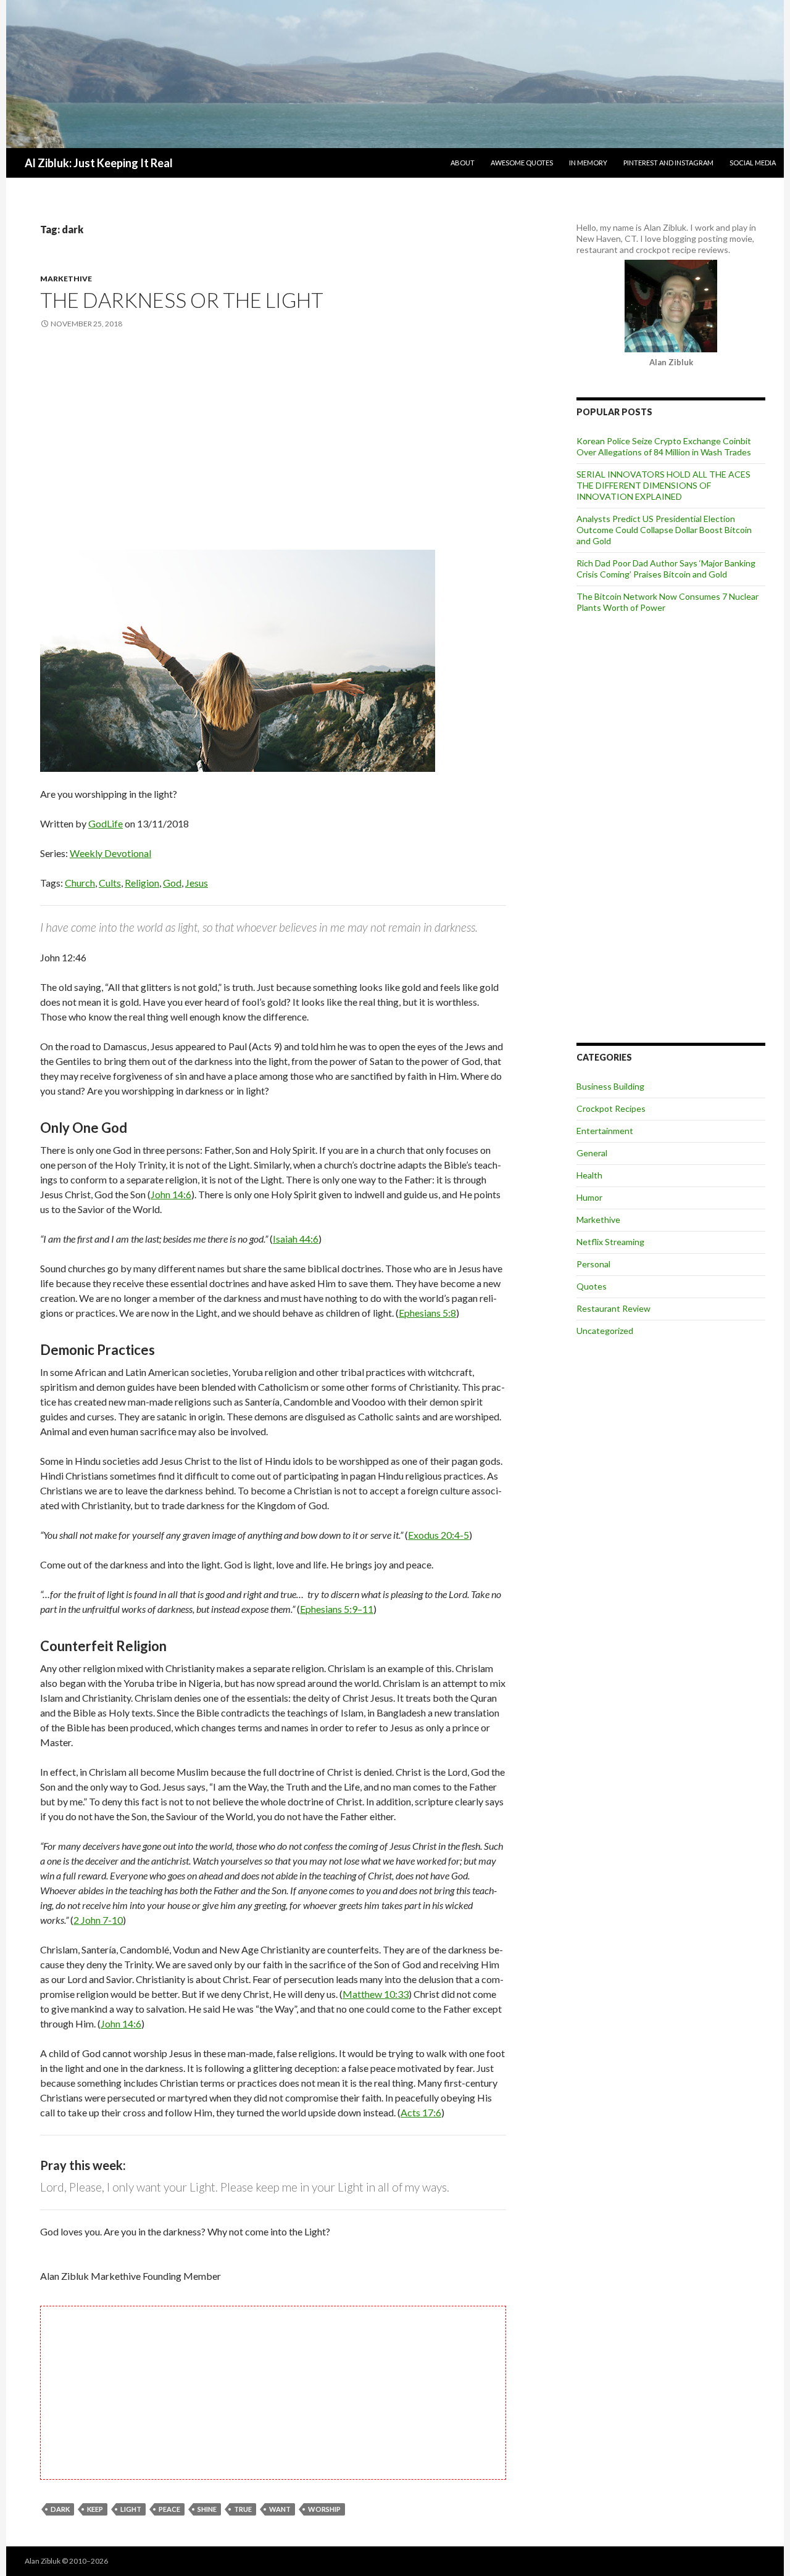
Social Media (753, 163)
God (172, 883)
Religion (142, 883)
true (243, 2509)
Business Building (610, 1086)
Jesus (197, 883)
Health (589, 1175)
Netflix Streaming (610, 1242)
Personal (593, 1264)
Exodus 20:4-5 (439, 1535)
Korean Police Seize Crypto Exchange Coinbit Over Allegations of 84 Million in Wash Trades (664, 446)
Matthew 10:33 (376, 1994)
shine (207, 2509)
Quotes (592, 1286)
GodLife (106, 823)
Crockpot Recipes (611, 1108)
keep (95, 2509)
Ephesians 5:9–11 (337, 1609)
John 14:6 (171, 1194)
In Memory (588, 163)
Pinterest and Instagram (668, 163)
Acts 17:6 (421, 2112)
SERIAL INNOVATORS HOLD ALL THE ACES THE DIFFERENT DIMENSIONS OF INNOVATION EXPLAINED (663, 485)
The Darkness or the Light (182, 300)
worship (324, 2509)
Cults (110, 883)
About (463, 163)
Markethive (66, 279)
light (131, 2509)
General (592, 1153)
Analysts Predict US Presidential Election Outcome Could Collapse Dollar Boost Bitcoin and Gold (664, 530)
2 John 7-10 (98, 1920)
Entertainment (605, 1131)
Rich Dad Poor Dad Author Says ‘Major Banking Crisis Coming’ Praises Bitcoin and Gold (666, 569)
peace (169, 2509)
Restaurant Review (613, 1308)
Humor (589, 1197)
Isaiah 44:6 (296, 1239)
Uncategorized (605, 1331)
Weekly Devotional (110, 853)
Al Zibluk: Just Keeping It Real (99, 163)
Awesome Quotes (522, 163)
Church (80, 883)
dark (60, 2509)
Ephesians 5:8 (427, 1313)
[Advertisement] (273, 441)
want (280, 2509)
